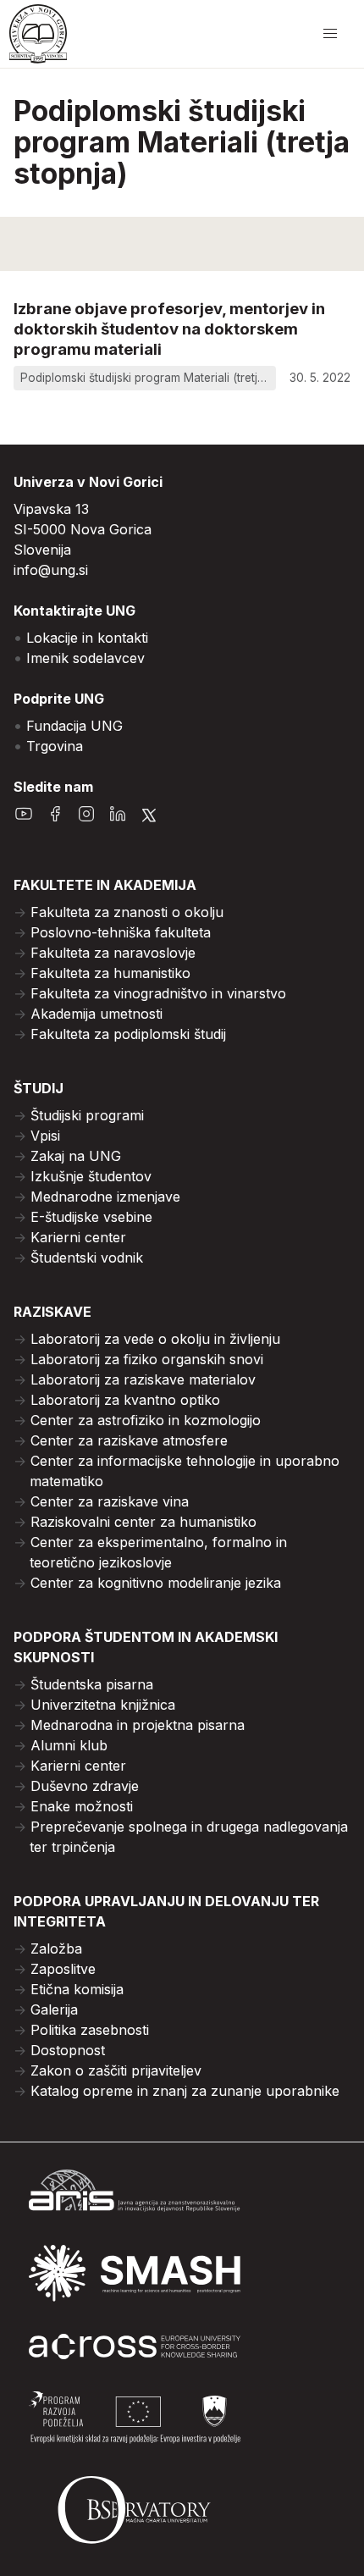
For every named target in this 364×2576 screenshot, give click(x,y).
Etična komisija (77, 1989)
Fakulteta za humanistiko (110, 973)
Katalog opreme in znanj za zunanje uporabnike (185, 2091)
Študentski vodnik (87, 1258)
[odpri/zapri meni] (330, 34)
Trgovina (55, 746)
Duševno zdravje (85, 1786)
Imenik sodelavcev (85, 658)
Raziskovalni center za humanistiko (143, 1522)
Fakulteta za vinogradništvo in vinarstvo (158, 993)
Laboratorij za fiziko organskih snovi (147, 1359)
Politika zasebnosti (90, 2030)
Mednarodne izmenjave (105, 1197)
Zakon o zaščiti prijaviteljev (116, 2070)
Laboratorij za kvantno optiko (125, 1400)
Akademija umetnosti (97, 1014)
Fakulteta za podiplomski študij (128, 1034)
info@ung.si (51, 570)
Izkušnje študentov (91, 1176)
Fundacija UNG (74, 726)
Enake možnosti (82, 1806)
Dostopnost (68, 2050)
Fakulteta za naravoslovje (113, 953)
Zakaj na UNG (76, 1156)
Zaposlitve (63, 1969)
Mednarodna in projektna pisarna (138, 1725)
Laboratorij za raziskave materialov (143, 1379)
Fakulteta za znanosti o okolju (127, 912)
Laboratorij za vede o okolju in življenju (155, 1339)
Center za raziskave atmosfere (129, 1440)
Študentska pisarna (92, 1684)
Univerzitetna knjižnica (103, 1705)
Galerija (54, 2009)
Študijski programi (87, 1115)
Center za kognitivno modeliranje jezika (156, 1583)
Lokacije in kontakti (87, 638)
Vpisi (45, 1136)
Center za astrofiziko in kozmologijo (146, 1420)
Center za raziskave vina (110, 1501)
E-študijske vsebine (91, 1217)
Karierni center (78, 1237)
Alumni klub (69, 1745)
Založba (56, 1949)
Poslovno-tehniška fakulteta (121, 932)
